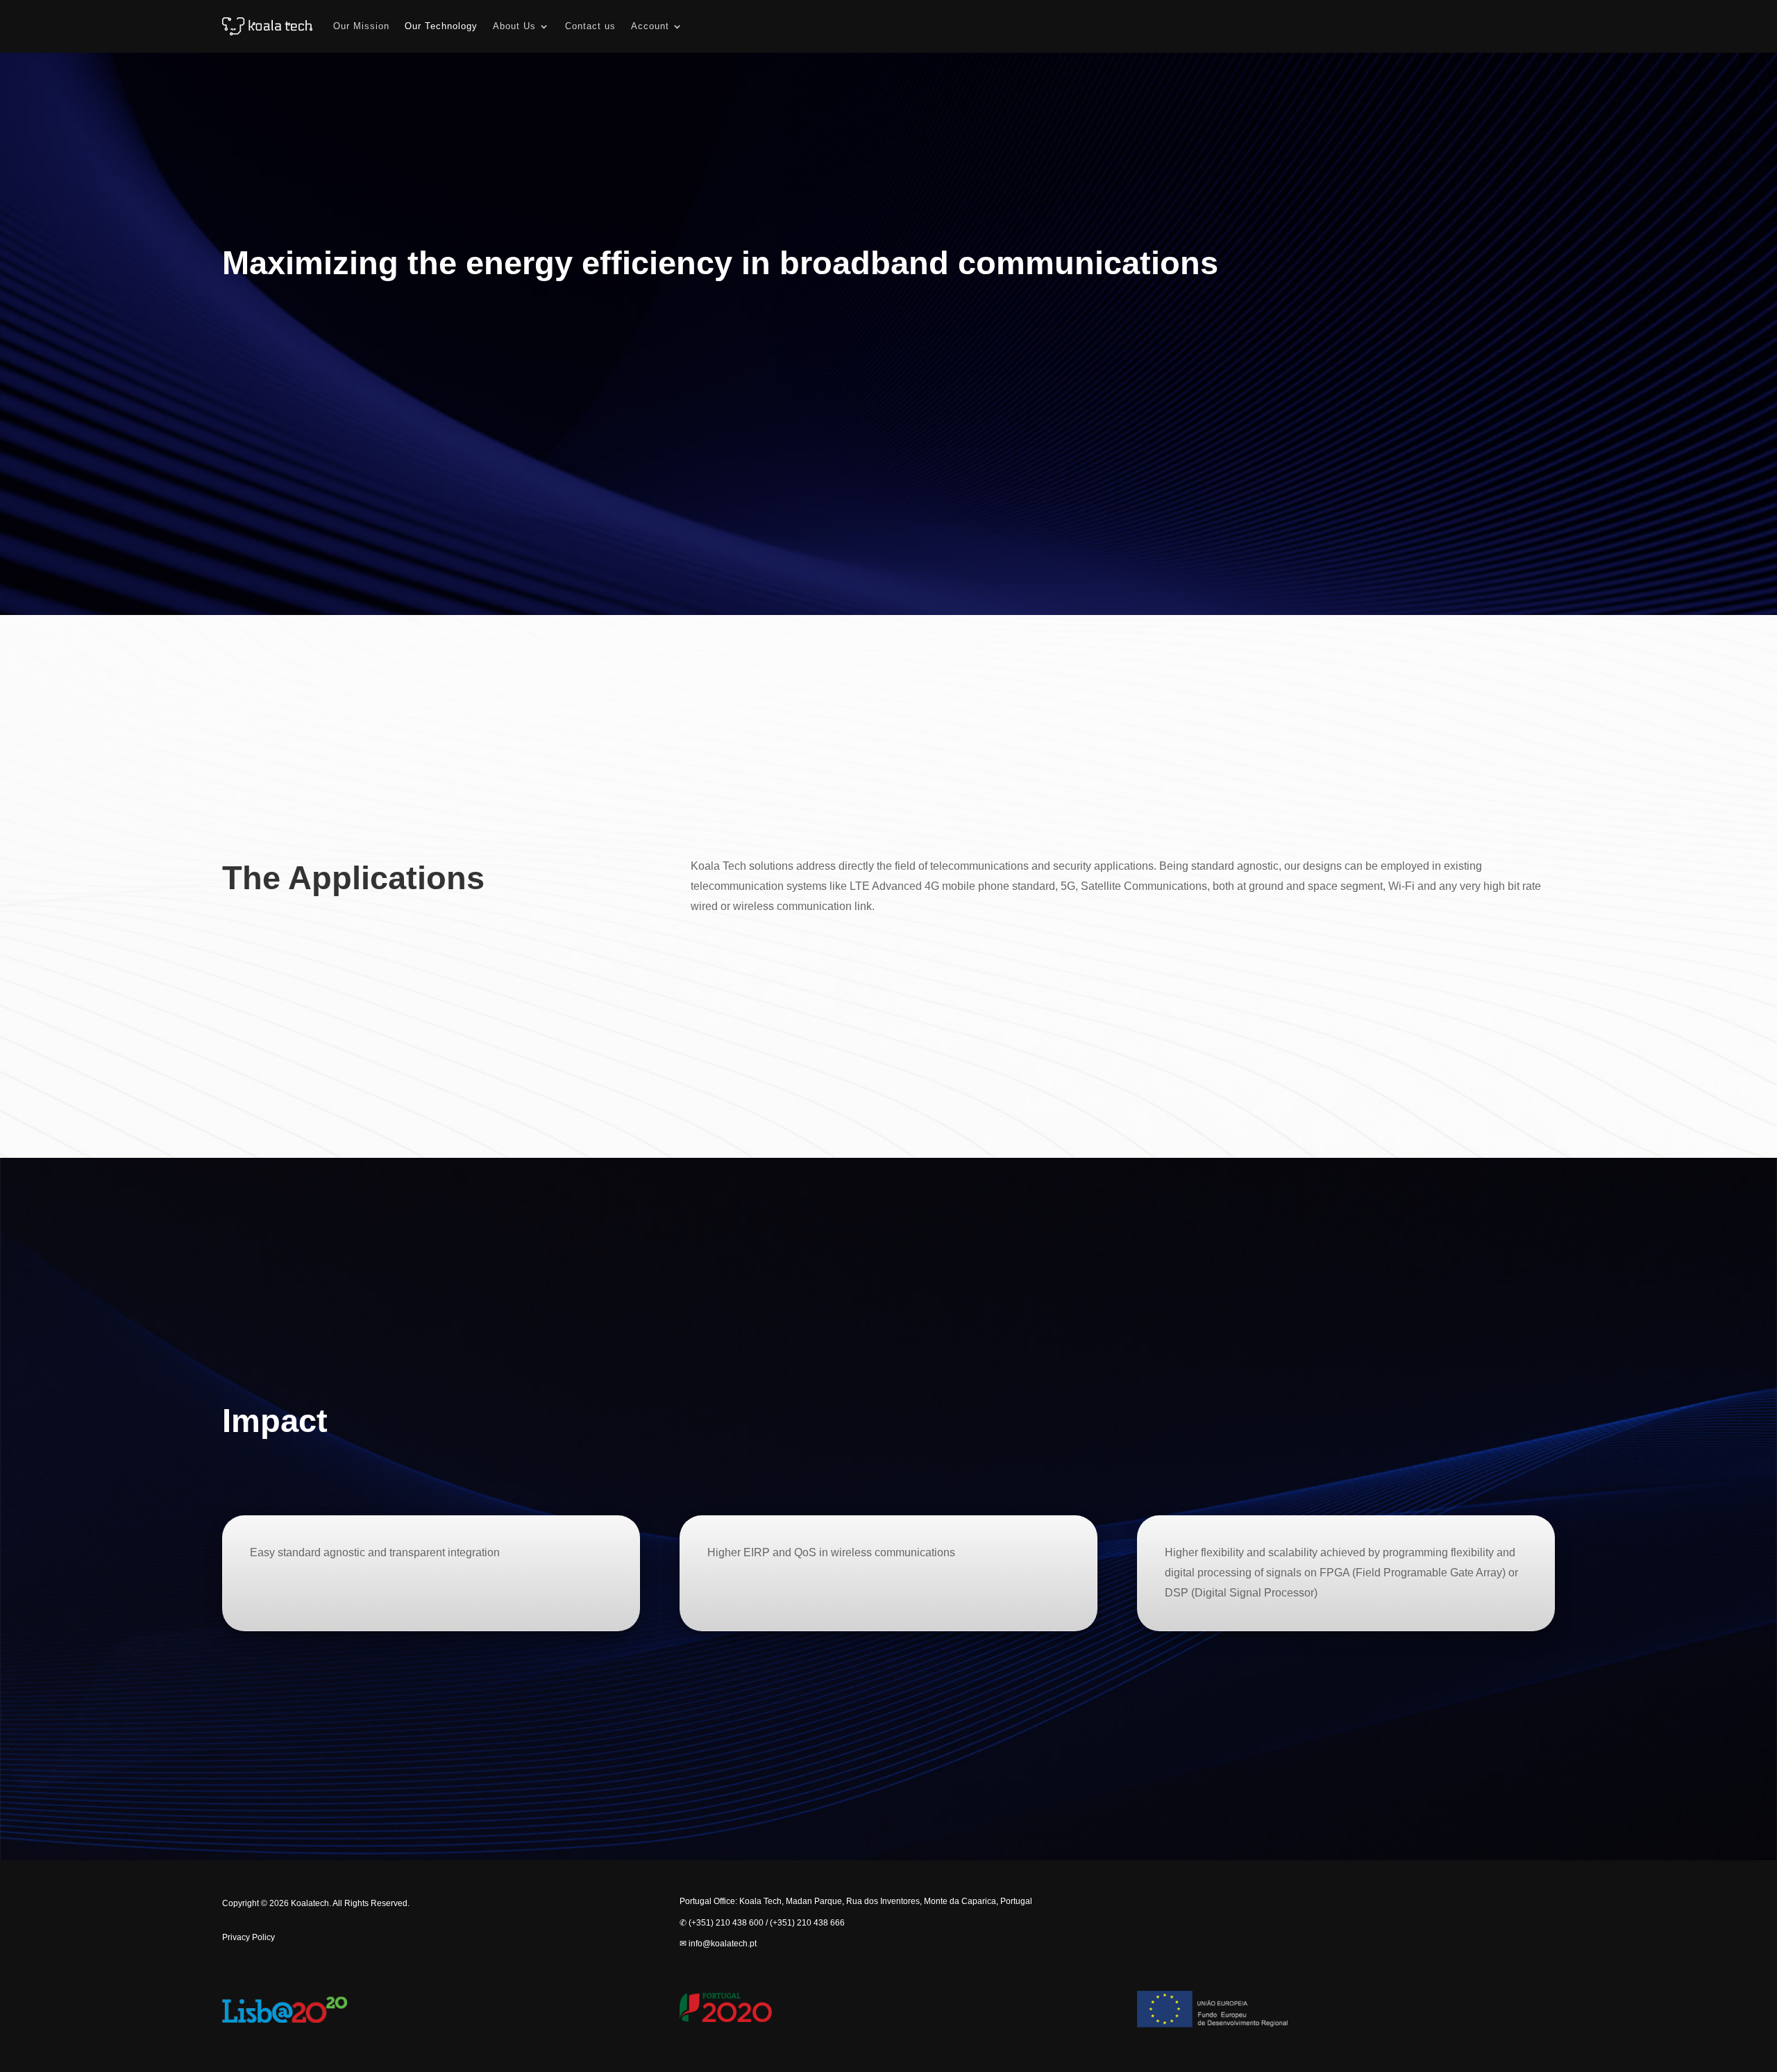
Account (650, 26)
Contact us (590, 26)
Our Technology (441, 26)
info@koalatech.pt (723, 1944)
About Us (514, 26)
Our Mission (361, 26)
